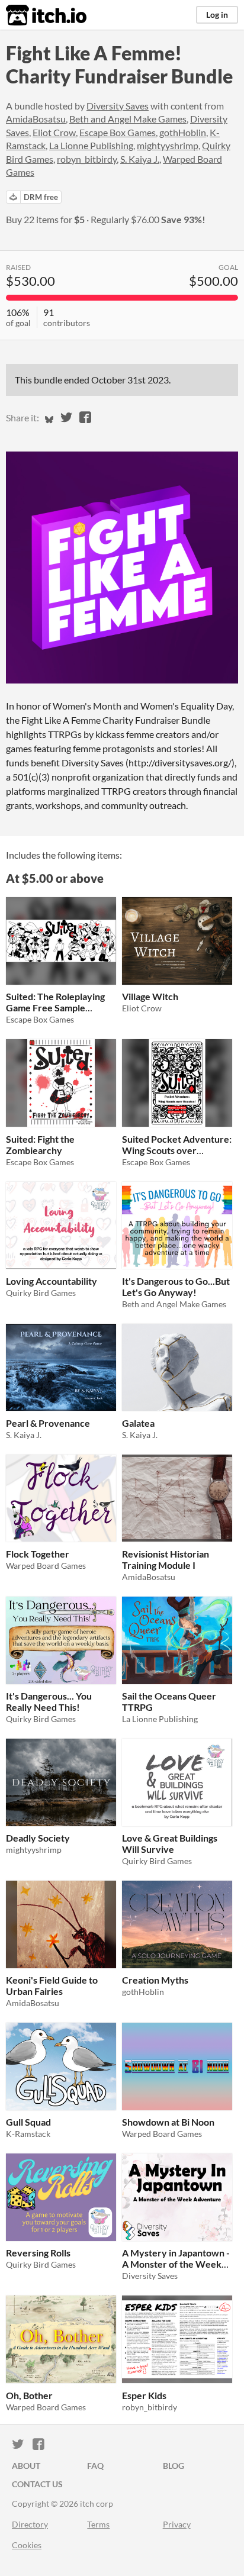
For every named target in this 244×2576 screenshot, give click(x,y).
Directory (30, 2524)
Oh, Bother (29, 2395)
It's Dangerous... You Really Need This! (49, 1701)
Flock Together (38, 1554)
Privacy (177, 2524)
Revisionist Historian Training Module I (166, 1559)
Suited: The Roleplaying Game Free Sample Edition (55, 1007)
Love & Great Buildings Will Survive (170, 1843)
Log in (217, 14)
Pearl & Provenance (48, 1423)
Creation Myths (155, 1980)
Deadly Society (38, 1838)
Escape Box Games (118, 132)
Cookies (27, 2545)
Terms (98, 2524)
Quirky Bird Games (41, 1293)
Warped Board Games (46, 1566)
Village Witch (150, 996)
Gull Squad (28, 2122)
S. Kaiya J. (140, 159)
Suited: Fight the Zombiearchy (40, 1144)
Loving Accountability (52, 1281)
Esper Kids (144, 2395)
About (26, 2466)
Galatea (138, 1423)
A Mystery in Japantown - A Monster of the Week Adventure (176, 2264)
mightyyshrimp (168, 145)
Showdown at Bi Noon (168, 2122)
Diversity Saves (118, 106)
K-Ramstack (28, 2134)
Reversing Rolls (38, 2253)
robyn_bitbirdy (87, 159)
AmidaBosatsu (36, 119)
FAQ (95, 2466)
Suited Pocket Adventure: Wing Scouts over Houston (177, 1150)
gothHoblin (183, 132)
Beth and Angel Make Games (128, 119)
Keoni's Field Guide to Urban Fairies (52, 1985)
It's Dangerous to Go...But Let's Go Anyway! (176, 1287)
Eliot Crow (54, 132)
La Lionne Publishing (91, 145)
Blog (174, 2466)
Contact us (37, 2484)
